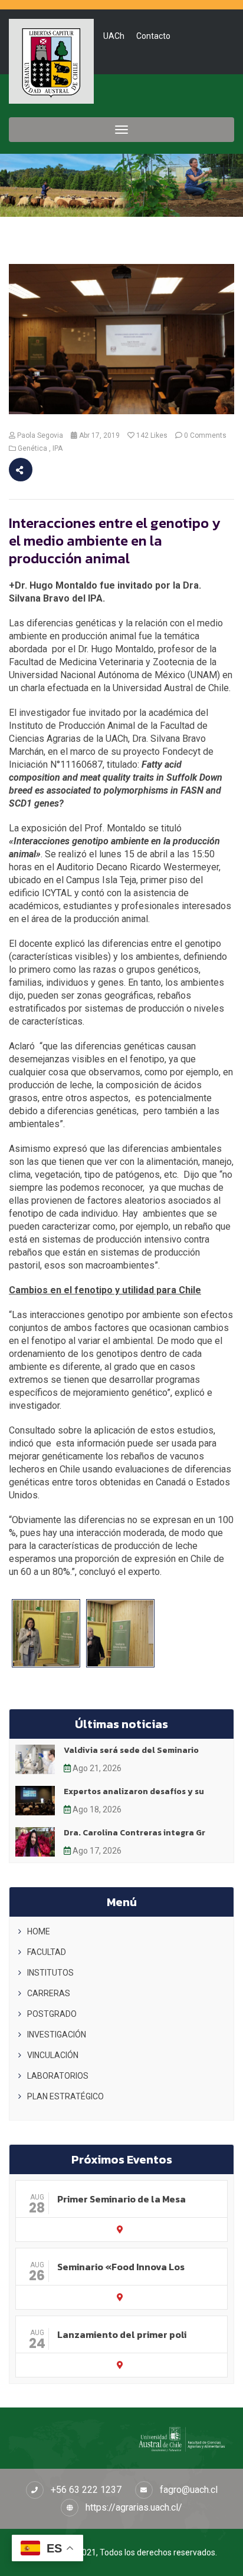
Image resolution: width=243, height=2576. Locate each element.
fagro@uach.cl (189, 2490)
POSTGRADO (52, 2014)
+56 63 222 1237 (86, 2490)
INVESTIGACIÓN (57, 2035)
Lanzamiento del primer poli (122, 2334)
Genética (32, 448)
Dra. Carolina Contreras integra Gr (134, 1833)
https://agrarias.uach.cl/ (134, 2507)
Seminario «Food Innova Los (121, 2267)
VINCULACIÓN (53, 2055)
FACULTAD (47, 1952)
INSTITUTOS (50, 1973)
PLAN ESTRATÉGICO (65, 2096)
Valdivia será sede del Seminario (131, 1750)
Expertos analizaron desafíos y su (134, 1791)
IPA (58, 448)
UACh (114, 36)
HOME (39, 1931)
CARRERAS (49, 1993)
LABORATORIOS (58, 2076)
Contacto (153, 36)
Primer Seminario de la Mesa (121, 2199)
